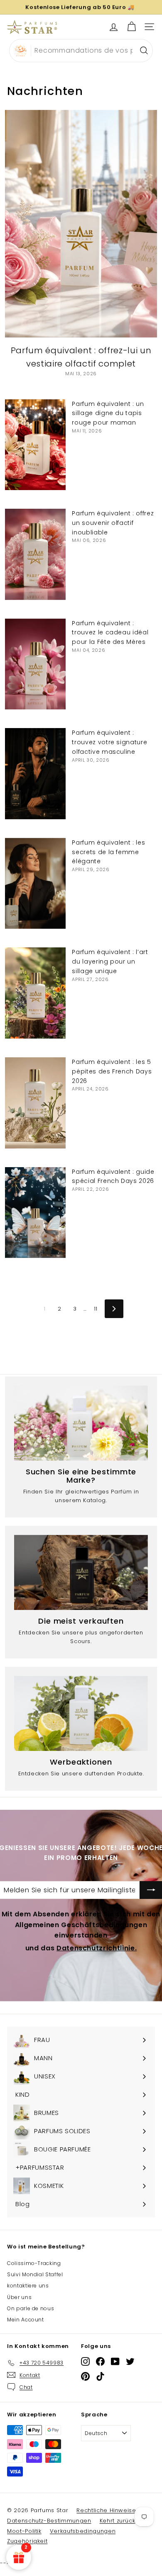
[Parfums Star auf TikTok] (100, 2376)
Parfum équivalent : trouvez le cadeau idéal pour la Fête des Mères (110, 633)
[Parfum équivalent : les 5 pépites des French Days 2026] (35, 1103)
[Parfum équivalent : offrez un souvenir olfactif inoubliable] (35, 554)
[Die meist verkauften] (81, 1572)
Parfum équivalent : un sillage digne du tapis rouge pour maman (108, 413)
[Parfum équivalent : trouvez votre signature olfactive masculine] (35, 774)
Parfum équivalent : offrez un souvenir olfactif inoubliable (113, 523)
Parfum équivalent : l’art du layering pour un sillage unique (110, 961)
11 (96, 1309)
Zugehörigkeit (27, 2541)
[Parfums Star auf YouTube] (115, 2361)
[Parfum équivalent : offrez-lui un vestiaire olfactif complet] (81, 224)
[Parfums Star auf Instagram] (85, 2361)
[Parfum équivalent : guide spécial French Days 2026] (35, 1213)
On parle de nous (31, 2308)
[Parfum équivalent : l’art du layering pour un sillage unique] (35, 993)
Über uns (19, 2297)
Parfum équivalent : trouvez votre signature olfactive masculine (109, 742)
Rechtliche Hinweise (106, 2510)
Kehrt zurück (118, 2521)
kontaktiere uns (28, 2286)
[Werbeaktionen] (81, 1713)
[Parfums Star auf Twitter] (130, 2361)
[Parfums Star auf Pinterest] (85, 2376)
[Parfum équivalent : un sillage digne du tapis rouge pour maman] (35, 445)
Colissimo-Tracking (34, 2263)
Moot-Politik (24, 2531)
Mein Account (26, 2320)
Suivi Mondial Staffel (35, 2274)
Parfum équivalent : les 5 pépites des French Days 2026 (112, 1071)
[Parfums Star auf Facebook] (100, 2361)
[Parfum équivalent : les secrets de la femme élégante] (35, 884)
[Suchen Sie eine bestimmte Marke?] (81, 1423)
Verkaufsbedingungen (83, 2531)
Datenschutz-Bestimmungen (49, 2521)
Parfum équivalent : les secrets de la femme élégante (108, 852)
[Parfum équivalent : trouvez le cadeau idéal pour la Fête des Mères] (35, 664)
